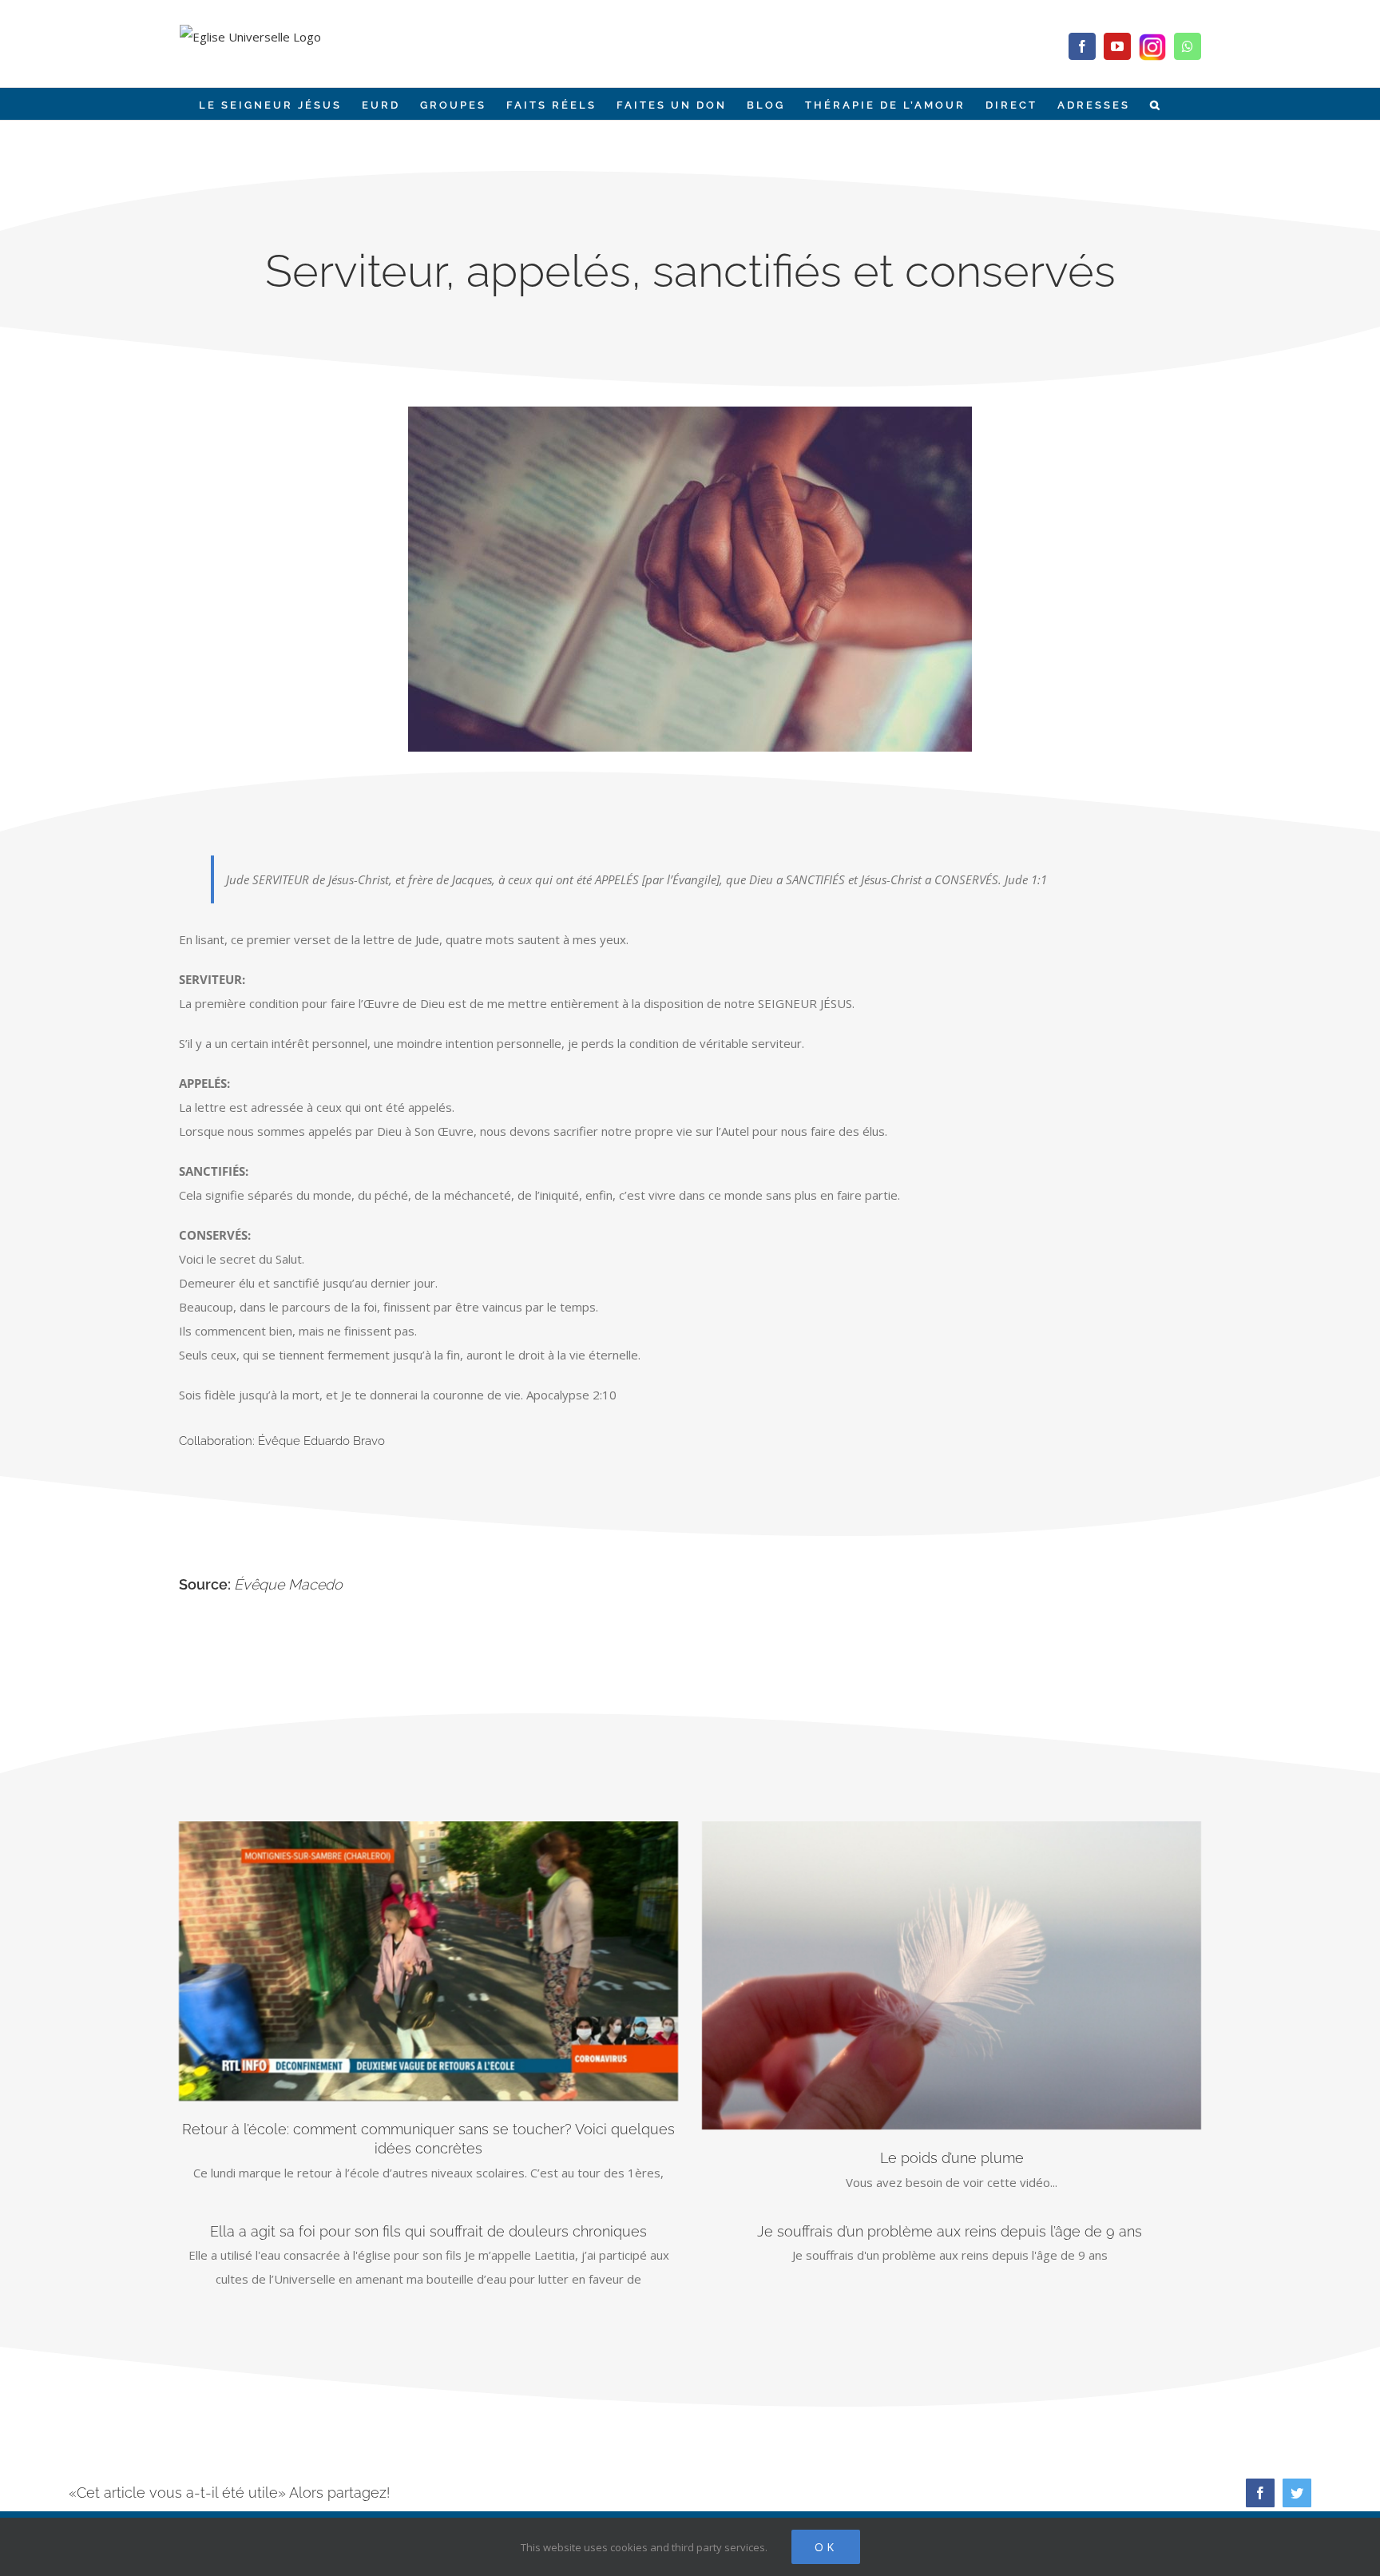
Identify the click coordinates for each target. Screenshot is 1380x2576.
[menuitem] (270, 104)
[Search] (1156, 104)
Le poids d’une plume (952, 2158)
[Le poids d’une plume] (952, 1975)
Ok (826, 2547)
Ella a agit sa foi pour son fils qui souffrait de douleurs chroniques (428, 2231)
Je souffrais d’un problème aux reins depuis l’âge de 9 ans (952, 2231)
